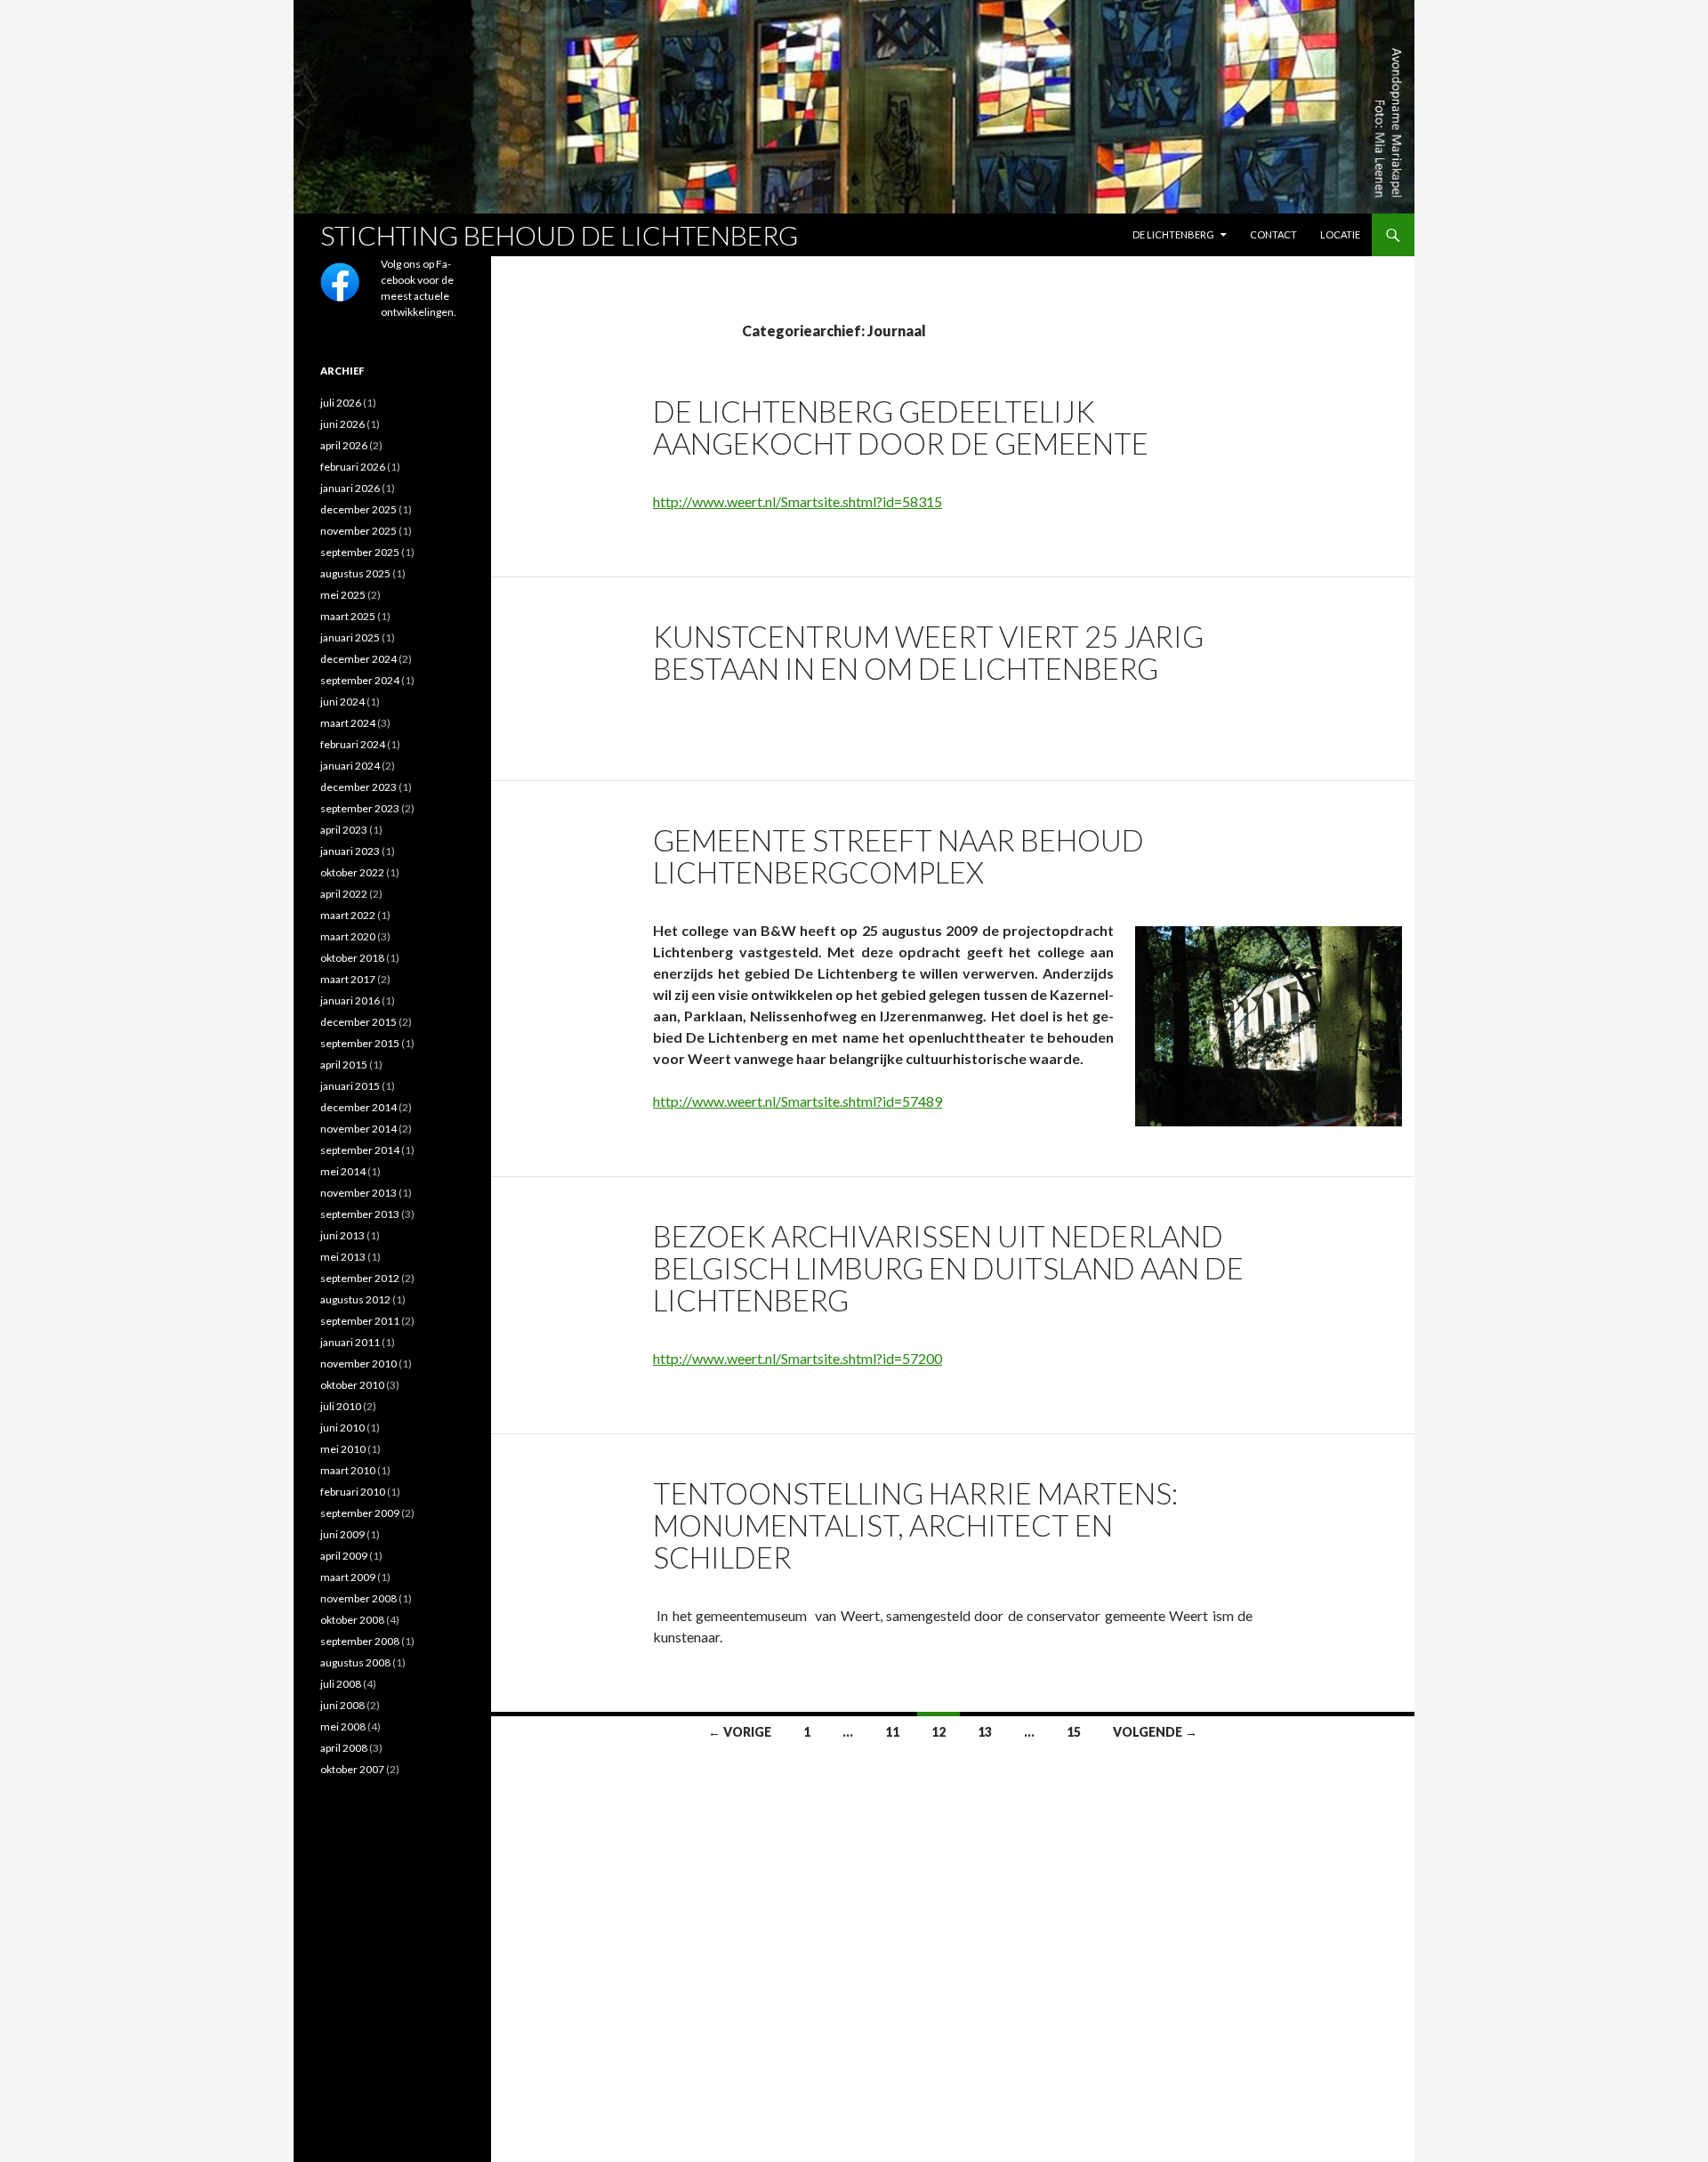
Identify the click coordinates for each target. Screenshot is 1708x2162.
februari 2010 (353, 1492)
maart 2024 (348, 723)
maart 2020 (348, 936)
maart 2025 (348, 616)
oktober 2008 (352, 1620)
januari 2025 (350, 637)
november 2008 (359, 1598)
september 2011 (360, 1321)
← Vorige (740, 1732)
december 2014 (359, 1107)
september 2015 (360, 1043)
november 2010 (359, 1363)
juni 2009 (342, 1534)
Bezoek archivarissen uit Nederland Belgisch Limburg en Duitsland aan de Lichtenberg (948, 1268)
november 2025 (359, 531)
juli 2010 (341, 1406)
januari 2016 (350, 1000)
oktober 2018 (352, 958)
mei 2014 (343, 1171)
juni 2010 (342, 1428)
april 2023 (344, 830)
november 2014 (359, 1129)
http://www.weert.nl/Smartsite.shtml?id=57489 (798, 1101)
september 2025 (360, 552)
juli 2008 (341, 1684)
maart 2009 (348, 1577)
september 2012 (360, 1278)
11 (892, 1732)
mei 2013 (343, 1257)
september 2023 (360, 808)
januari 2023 (350, 851)
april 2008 (344, 1748)
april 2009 (344, 1556)
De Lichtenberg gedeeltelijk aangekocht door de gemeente (901, 427)
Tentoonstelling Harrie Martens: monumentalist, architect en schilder (915, 1525)
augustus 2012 (355, 1299)
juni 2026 (342, 424)
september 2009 (360, 1513)
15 (1074, 1732)
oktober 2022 (352, 872)
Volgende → (1155, 1732)
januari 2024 (350, 766)
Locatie (1340, 234)
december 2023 (359, 787)
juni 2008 (342, 1705)
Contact (1273, 234)
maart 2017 (348, 979)
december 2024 (359, 659)
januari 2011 (350, 1342)
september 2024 (360, 680)
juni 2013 (342, 1235)
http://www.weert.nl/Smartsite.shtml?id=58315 (798, 501)
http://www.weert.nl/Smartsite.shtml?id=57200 (798, 1358)
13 (985, 1732)
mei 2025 (343, 595)
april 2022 (344, 894)
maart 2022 (348, 915)
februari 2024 (353, 744)
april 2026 (344, 445)
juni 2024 (342, 702)
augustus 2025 (355, 573)
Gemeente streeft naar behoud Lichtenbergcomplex (898, 856)
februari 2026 (353, 467)
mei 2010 (343, 1449)
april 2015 (344, 1065)
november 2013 (359, 1193)
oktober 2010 (352, 1385)
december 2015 (359, 1022)
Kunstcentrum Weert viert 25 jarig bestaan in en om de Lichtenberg (928, 652)
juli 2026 (341, 403)
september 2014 (360, 1150)
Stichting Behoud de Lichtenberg (559, 235)
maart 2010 (348, 1470)
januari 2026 (350, 488)
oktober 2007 (352, 1769)
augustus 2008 (355, 1662)
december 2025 (359, 509)
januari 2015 (350, 1086)
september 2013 (360, 1214)
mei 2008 (343, 1726)
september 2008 (360, 1641)
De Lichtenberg (1173, 234)
